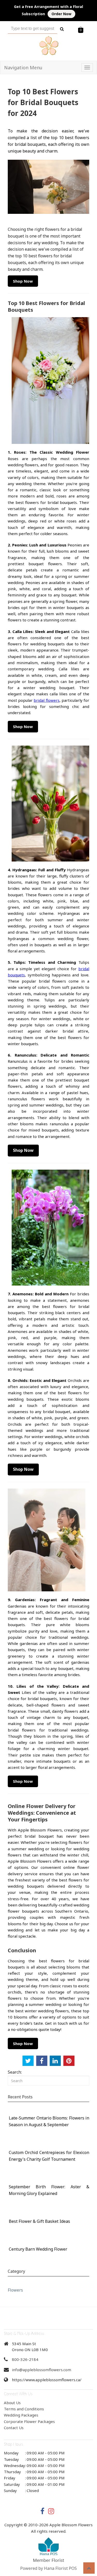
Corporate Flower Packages (29, 2421)
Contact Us (14, 2428)
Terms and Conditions (24, 2409)
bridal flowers (46, 700)
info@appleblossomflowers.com (42, 2370)
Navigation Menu (23, 67)
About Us (12, 2403)
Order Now (61, 14)
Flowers (15, 2290)
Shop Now (23, 281)
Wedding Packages (21, 2415)
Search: (15, 2072)
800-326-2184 (25, 2359)
